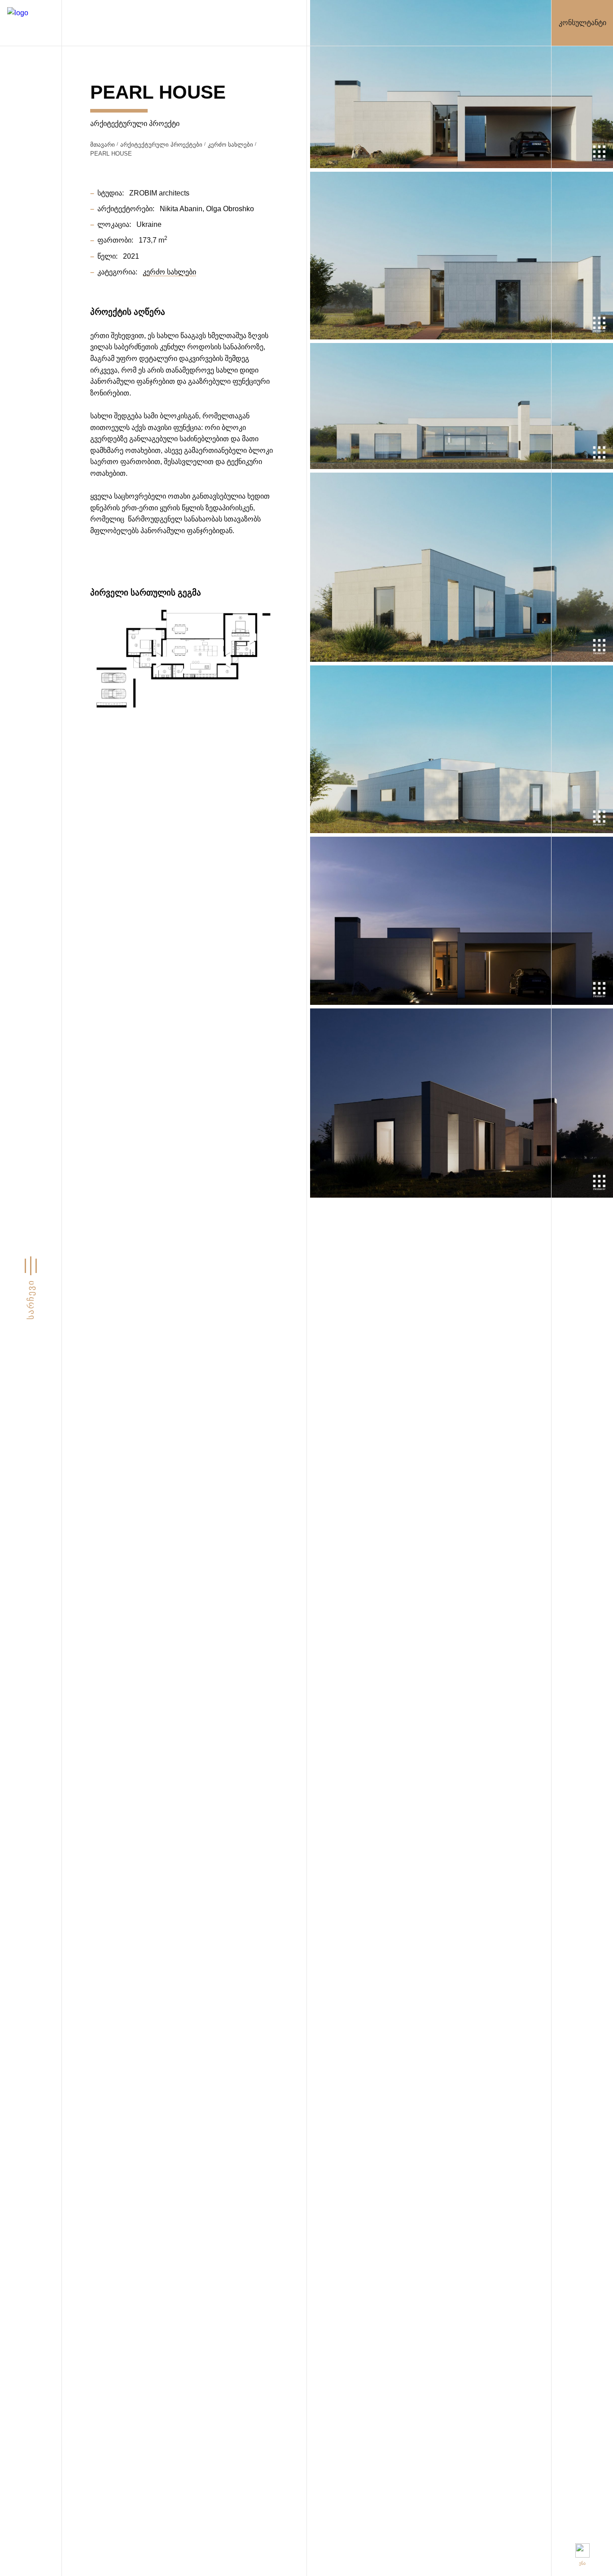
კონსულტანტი (582, 23)
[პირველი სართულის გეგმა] (184, 660)
